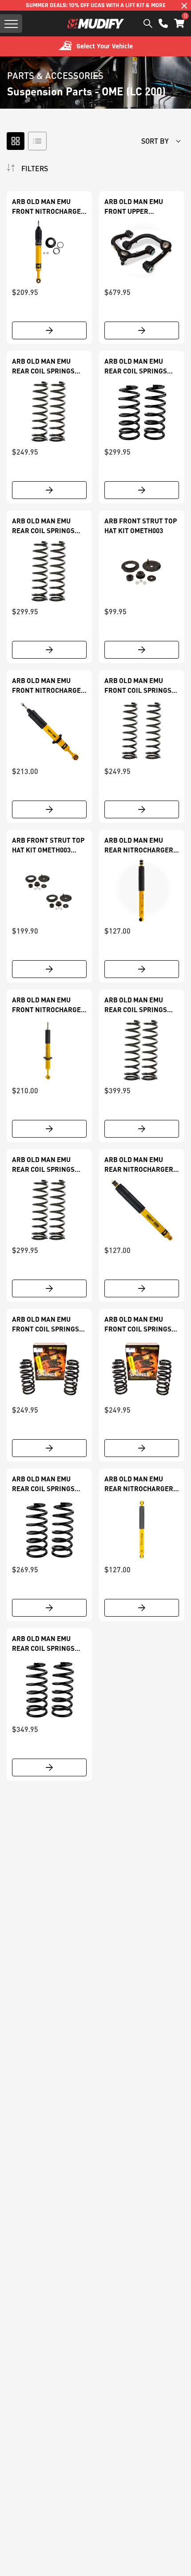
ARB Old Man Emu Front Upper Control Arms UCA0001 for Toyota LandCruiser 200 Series (138, 207)
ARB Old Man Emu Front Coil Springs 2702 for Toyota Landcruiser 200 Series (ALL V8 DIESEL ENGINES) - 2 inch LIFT (140, 686)
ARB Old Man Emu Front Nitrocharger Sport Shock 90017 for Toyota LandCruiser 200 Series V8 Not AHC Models (49, 1005)
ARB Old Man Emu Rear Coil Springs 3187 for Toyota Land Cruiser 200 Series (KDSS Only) (49, 1644)
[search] (148, 24)
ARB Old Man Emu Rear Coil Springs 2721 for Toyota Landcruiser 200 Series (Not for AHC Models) (46, 366)
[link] (49, 252)
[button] (179, 23)
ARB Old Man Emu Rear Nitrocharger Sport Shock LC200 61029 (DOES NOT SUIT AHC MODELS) (139, 845)
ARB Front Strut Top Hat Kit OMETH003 (141, 526)
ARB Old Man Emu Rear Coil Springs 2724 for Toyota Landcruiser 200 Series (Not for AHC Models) (138, 1005)
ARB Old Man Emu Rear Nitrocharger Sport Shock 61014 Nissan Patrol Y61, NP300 (139, 1484)
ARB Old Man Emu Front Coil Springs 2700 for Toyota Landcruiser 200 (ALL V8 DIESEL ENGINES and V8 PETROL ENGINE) (141, 1324)
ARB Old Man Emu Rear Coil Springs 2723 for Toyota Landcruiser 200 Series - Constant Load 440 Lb (43, 1165)
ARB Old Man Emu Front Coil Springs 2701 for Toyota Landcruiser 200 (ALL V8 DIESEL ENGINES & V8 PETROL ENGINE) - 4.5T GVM (49, 1324)
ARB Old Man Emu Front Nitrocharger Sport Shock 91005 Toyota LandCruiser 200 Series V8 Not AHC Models (49, 686)
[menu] (11, 24)
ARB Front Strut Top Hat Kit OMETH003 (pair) (48, 845)
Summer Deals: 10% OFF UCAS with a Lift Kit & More (96, 5)
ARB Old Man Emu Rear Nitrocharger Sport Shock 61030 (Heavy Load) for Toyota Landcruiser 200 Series (140, 1165)
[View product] (49, 330)
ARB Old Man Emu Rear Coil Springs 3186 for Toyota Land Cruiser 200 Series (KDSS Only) (49, 1484)
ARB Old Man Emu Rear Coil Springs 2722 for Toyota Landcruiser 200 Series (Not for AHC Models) (46, 526)
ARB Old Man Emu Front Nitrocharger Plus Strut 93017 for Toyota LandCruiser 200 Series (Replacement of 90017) (49, 207)
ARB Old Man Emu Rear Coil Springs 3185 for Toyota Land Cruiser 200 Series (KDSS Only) (141, 366)
